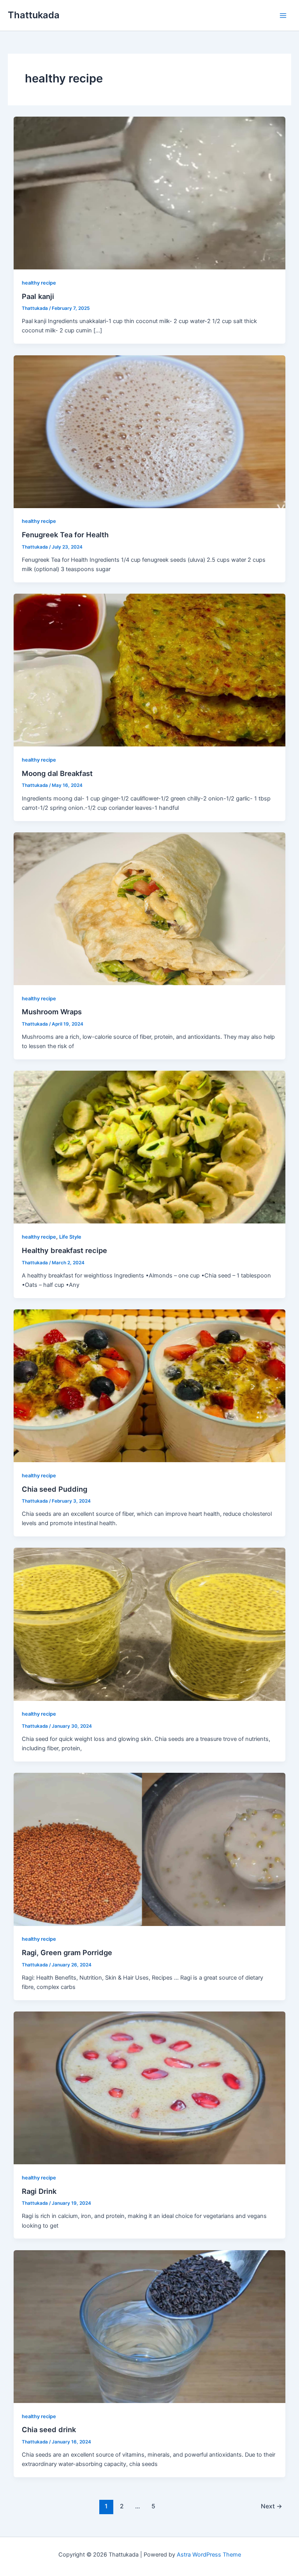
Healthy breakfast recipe (64, 1250)
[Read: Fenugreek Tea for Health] (150, 431)
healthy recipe (39, 283)
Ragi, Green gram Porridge (67, 1952)
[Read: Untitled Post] (150, 1624)
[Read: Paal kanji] (150, 192)
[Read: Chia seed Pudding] (150, 1385)
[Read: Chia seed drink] (150, 2326)
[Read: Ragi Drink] (150, 2088)
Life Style (70, 1237)
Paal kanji (38, 296)
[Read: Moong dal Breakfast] (150, 670)
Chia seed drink (49, 2429)
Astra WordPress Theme (209, 2555)
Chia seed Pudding (55, 1489)
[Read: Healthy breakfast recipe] (150, 1147)
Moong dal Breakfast (57, 773)
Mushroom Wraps (52, 1012)
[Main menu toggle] (283, 16)
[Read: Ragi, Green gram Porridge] (150, 1849)
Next (272, 2506)
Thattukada (34, 15)
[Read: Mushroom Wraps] (150, 908)
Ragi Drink (39, 2191)
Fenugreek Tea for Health (65, 535)
